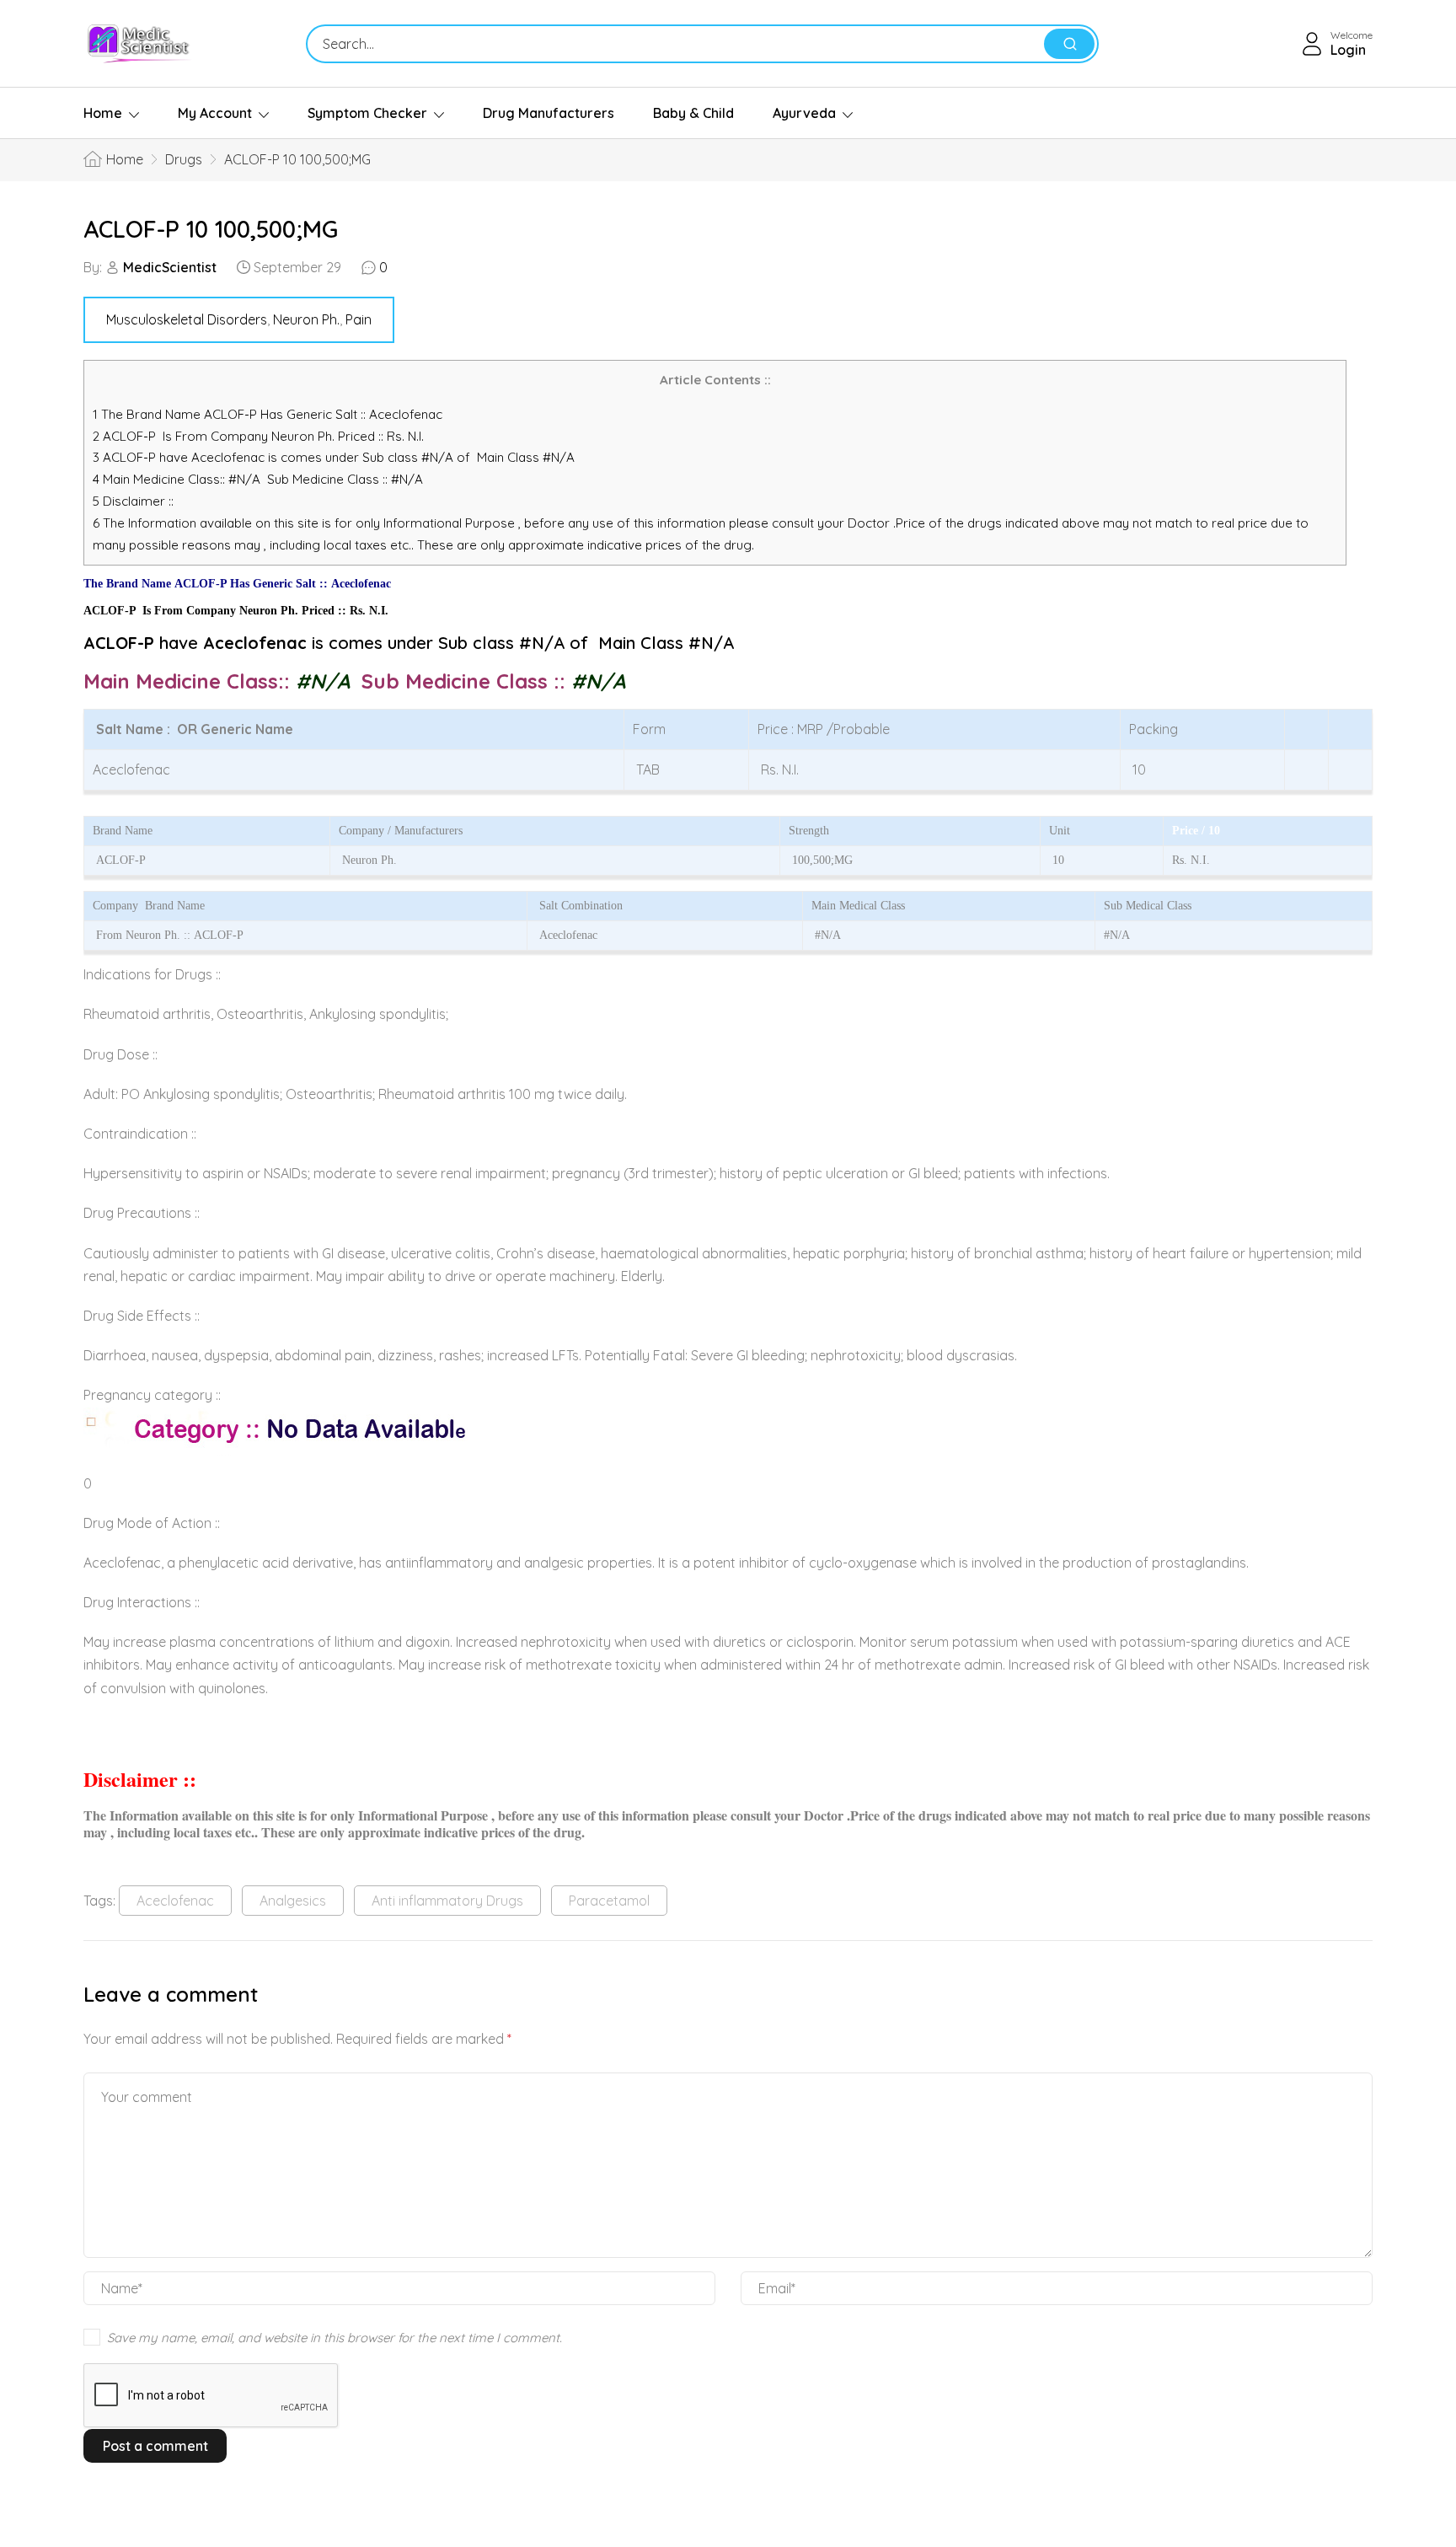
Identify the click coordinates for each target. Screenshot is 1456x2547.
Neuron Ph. (306, 319)
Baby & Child (693, 113)
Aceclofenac (175, 1901)
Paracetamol (609, 1901)
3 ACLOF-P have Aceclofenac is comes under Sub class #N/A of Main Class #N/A (334, 457)
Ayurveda (804, 113)
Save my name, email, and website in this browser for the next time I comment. (335, 2338)
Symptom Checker (367, 113)
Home (103, 113)
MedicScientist (170, 267)
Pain (359, 319)
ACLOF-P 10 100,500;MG (211, 229)
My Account (215, 113)
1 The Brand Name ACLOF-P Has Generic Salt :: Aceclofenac (269, 414)
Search (1069, 44)
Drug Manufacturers (549, 113)
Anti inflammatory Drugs (447, 1901)
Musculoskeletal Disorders (187, 319)
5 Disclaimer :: (133, 501)
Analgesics (293, 1901)
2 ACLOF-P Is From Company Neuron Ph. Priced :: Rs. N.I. (258, 436)
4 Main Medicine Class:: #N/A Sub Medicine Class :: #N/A (260, 479)
